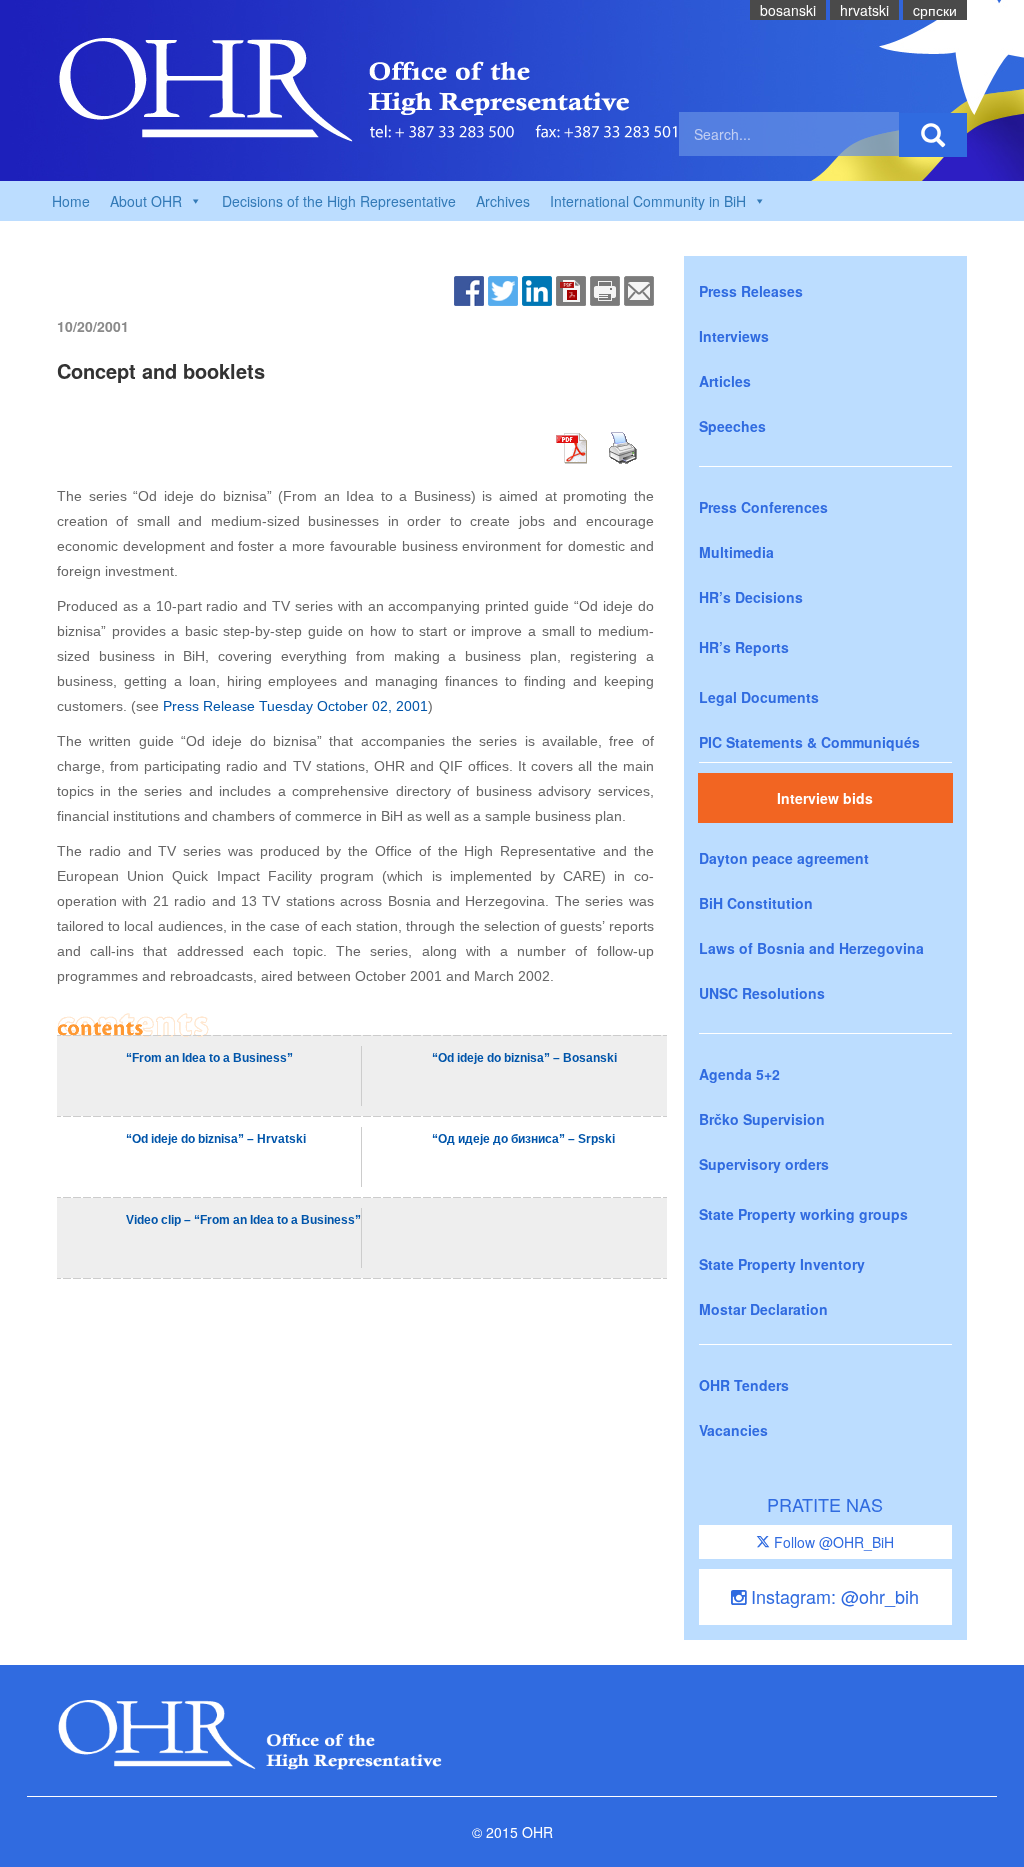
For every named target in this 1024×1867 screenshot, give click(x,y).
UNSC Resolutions (762, 993)
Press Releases (751, 291)
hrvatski (864, 10)
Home (71, 201)
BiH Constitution (756, 903)
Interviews (734, 336)
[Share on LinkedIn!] (537, 289)
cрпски (935, 10)
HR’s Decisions (751, 597)
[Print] (605, 289)
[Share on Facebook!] (469, 289)
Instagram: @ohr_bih (832, 1596)
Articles (725, 381)
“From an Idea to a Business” (209, 1058)
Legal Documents (759, 697)
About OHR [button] (146, 201)
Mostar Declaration (763, 1309)
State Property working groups (803, 1214)
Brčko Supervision (762, 1119)
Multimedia (736, 552)
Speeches (732, 426)
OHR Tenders (744, 1385)
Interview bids (825, 798)
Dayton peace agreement (784, 858)
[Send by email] (639, 289)
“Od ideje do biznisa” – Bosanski (524, 1058)
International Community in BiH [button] (648, 201)
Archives (503, 201)
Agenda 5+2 (739, 1074)
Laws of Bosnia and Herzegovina (811, 948)
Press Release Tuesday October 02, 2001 (295, 706)
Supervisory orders (764, 1164)
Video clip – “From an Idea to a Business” (243, 1220)
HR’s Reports (744, 647)
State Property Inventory (782, 1264)
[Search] (933, 135)
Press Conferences (763, 507)
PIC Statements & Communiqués (809, 742)
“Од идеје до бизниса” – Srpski (523, 1139)
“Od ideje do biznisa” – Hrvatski (216, 1139)
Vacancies (733, 1430)
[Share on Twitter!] (503, 289)
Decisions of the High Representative (339, 201)
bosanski (788, 10)
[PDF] (571, 289)
